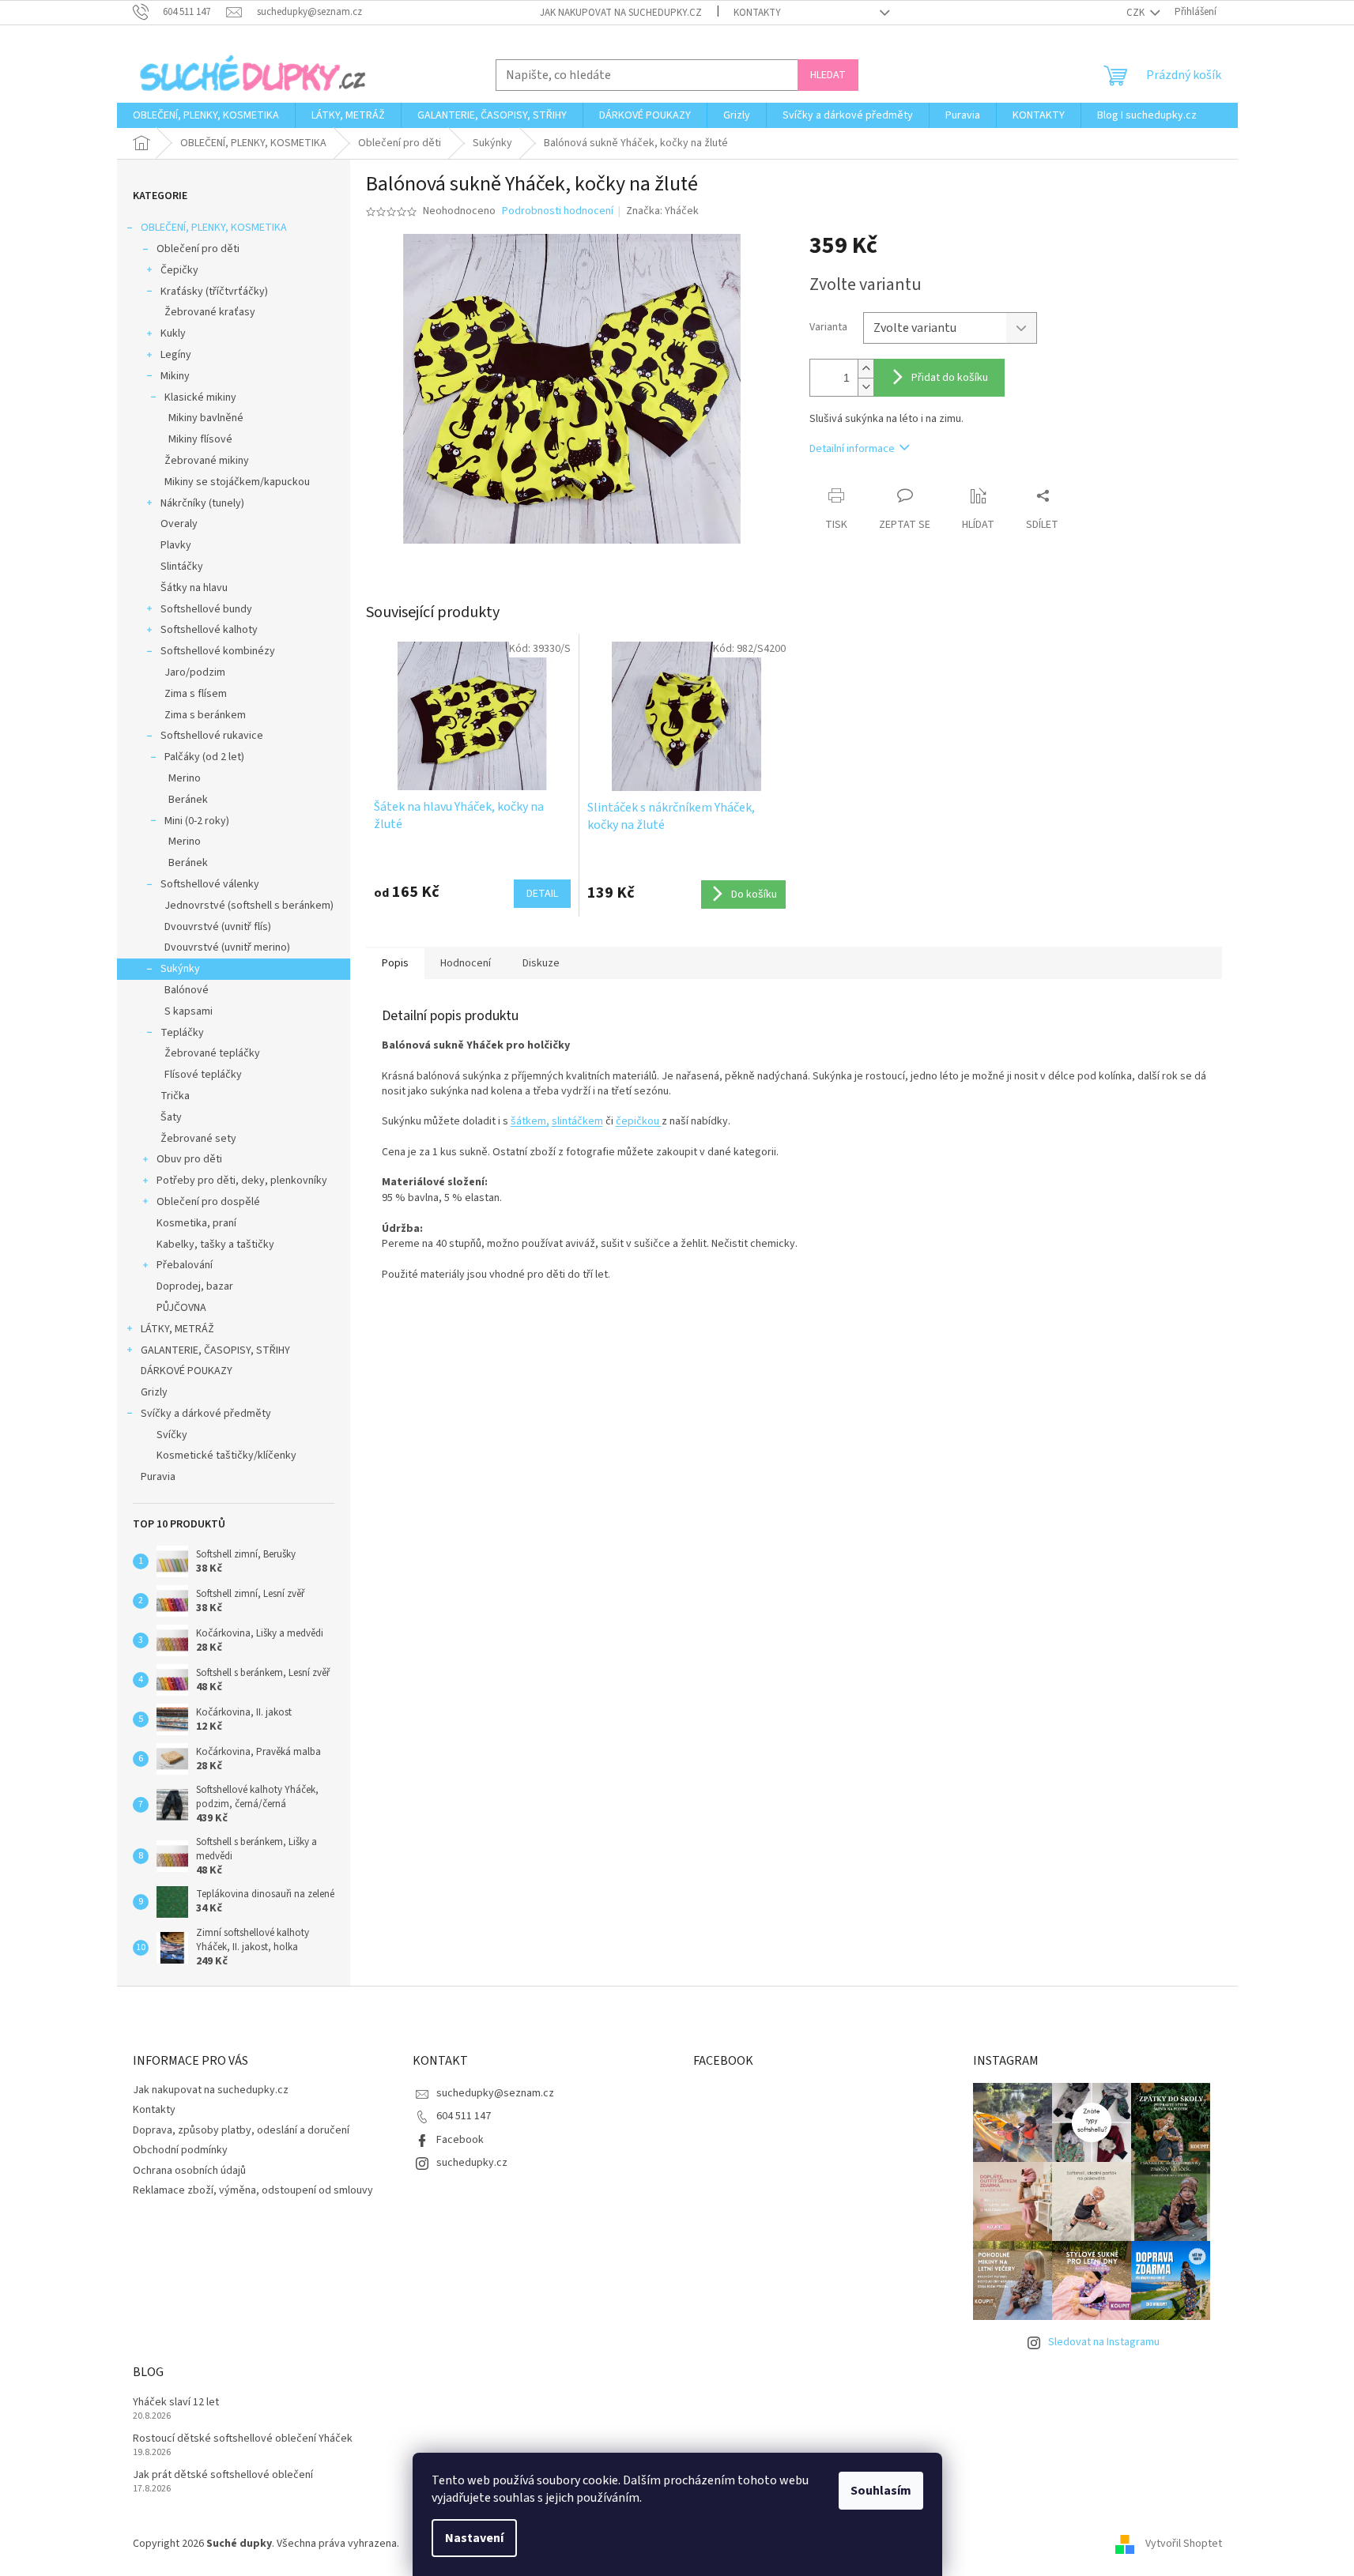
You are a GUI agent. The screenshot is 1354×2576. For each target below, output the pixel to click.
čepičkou (639, 1121)
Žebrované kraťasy (210, 312)
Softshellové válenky (210, 884)
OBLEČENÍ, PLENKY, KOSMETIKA (214, 228)
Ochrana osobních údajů (189, 2171)
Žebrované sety (198, 1139)
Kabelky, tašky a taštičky (215, 1245)
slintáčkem (577, 1121)
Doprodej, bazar (195, 1286)
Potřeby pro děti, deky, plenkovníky (242, 1181)
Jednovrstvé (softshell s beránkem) (249, 906)
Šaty (171, 1117)
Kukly (173, 333)
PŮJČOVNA (181, 1308)
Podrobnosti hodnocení (558, 211)
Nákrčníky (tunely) (202, 503)
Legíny (176, 355)
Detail (542, 894)
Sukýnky (180, 969)
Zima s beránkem (205, 715)
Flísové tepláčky (203, 1075)
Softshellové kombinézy (218, 651)
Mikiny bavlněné (206, 418)
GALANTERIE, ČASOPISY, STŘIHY (215, 1350)
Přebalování (185, 1265)
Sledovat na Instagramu (1104, 2342)
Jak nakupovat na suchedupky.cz (621, 13)
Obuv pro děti (189, 1159)
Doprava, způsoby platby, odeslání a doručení (241, 2130)
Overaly (179, 524)
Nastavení (474, 2538)
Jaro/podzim (195, 672)
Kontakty (757, 13)
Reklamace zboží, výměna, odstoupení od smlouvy (253, 2190)
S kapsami (189, 1011)
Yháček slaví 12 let (176, 2403)
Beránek (188, 800)
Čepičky (179, 270)
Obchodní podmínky (180, 2150)
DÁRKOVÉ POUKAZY (187, 1371)
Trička (175, 1096)
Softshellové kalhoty (209, 630)
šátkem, (530, 1121)
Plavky (176, 545)
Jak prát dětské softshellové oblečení (223, 2475)
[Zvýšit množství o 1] (866, 369)
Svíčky (172, 1435)
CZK (1137, 13)
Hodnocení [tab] (466, 963)
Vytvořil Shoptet (1184, 2544)
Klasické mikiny (200, 397)
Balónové (187, 990)
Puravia (158, 1477)
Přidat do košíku (950, 378)
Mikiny (175, 376)
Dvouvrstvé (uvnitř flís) (218, 927)
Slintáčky (182, 567)
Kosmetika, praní (196, 1223)
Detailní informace (852, 449)
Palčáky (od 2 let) (204, 757)
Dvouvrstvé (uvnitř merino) (227, 947)
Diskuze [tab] (541, 963)
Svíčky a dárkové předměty (206, 1414)
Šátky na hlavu (194, 588)
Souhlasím (881, 2491)
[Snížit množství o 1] (866, 387)
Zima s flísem (196, 694)
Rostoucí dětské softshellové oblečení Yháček (243, 2439)
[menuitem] (206, 115)
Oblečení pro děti (198, 249)
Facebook (460, 2140)
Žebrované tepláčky (212, 1053)
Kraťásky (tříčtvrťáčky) (214, 292)
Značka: (662, 211)
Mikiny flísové (200, 439)
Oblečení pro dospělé (208, 1202)
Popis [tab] (395, 963)
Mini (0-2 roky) (197, 821)
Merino (185, 778)
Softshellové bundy (206, 609)
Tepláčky (182, 1033)
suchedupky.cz (472, 2163)
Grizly (154, 1392)
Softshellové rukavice (212, 736)
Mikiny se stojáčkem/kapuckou (237, 482)
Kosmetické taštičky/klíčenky (226, 1456)
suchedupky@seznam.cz (495, 2093)
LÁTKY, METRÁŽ (177, 1329)
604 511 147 (464, 2116)
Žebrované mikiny (207, 461)
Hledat (828, 75)
